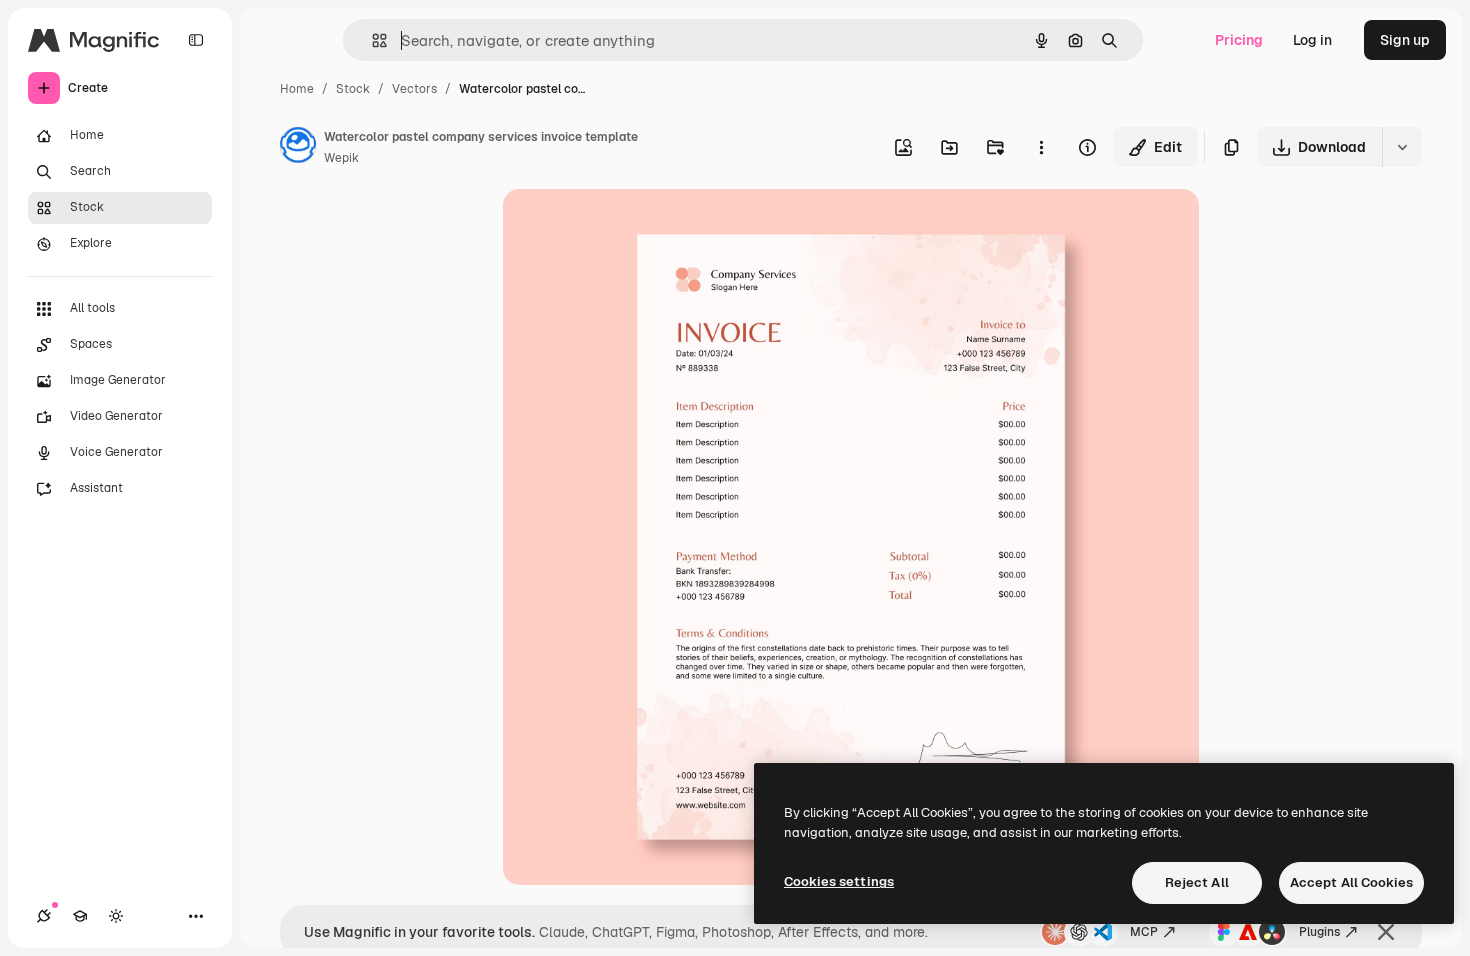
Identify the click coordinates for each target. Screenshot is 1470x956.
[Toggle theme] (116, 916)
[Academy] (80, 916)
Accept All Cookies (1351, 882)
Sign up (1405, 40)
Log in (1312, 40)
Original (631, 227)
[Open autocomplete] (371, 40)
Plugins (1319, 932)
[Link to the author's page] (298, 148)
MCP (1144, 932)
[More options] (1041, 147)
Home (297, 89)
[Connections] (44, 916)
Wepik (341, 158)
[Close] (1386, 932)
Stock (353, 89)
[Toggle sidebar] (196, 40)
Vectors (414, 89)
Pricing (1239, 40)
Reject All (1197, 882)
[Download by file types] (1402, 147)
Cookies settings (839, 881)
